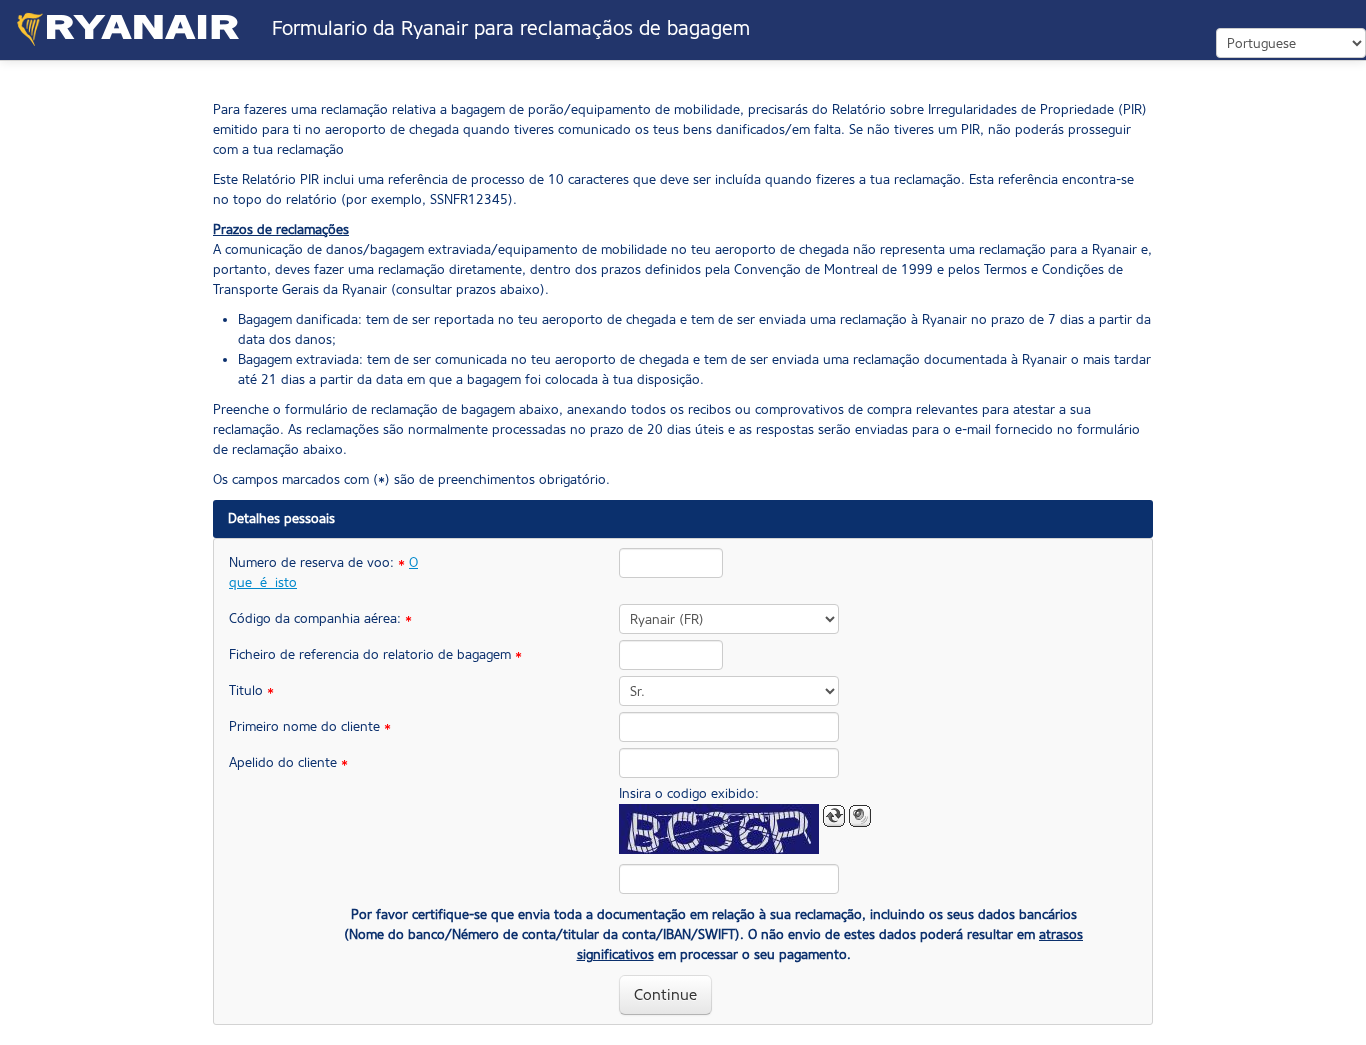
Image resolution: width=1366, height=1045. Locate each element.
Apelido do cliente (288, 762)
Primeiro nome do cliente (310, 726)
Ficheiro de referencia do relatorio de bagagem (334, 654)
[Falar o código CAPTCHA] (860, 816)
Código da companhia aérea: (320, 618)
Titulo (251, 690)
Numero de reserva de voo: (323, 572)
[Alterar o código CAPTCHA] (834, 816)
